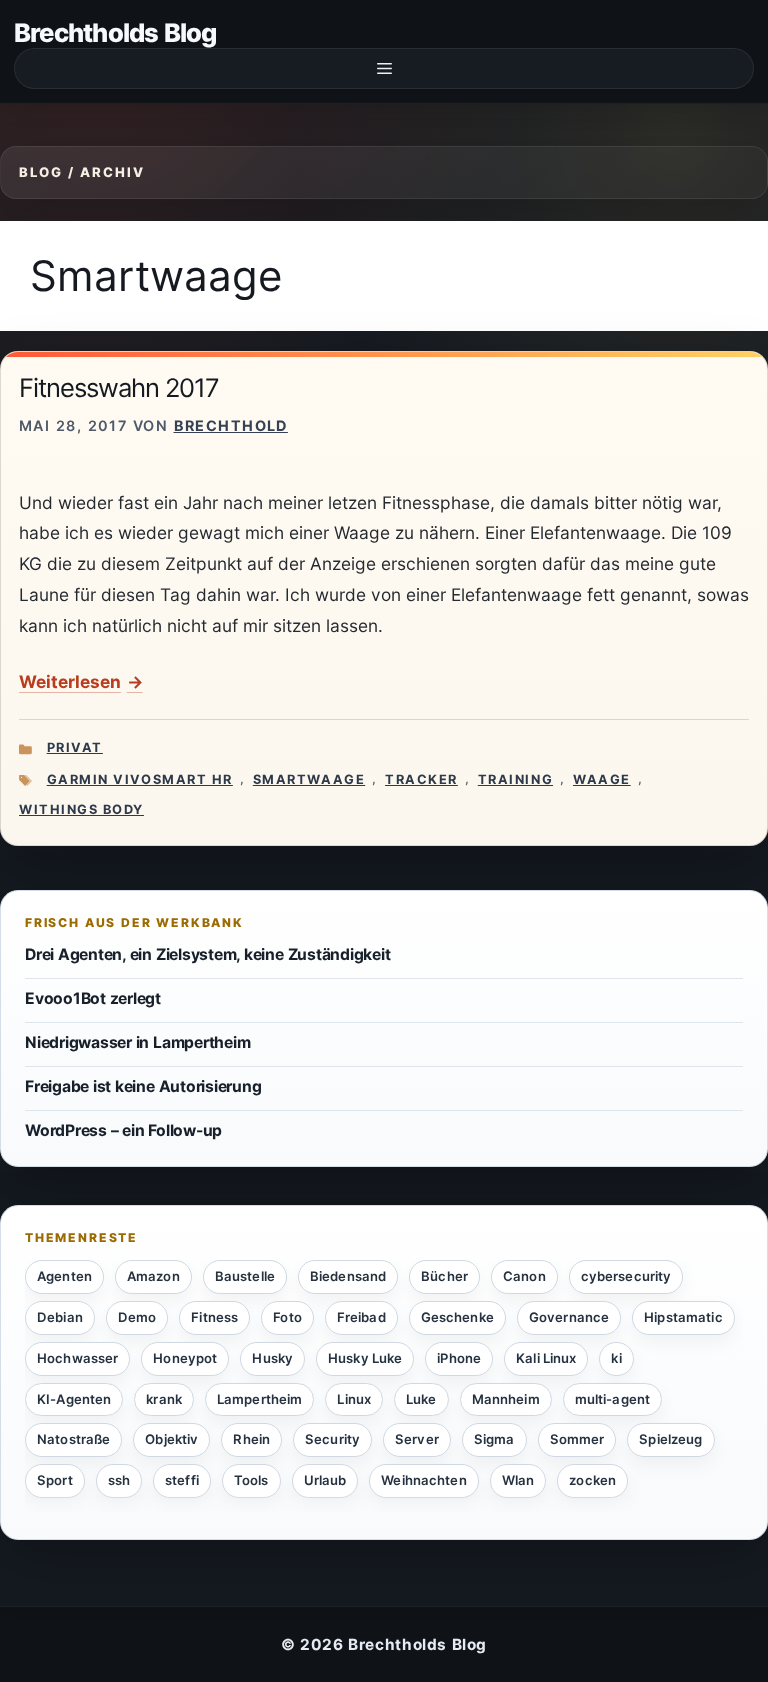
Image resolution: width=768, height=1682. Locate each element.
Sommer (577, 1439)
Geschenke (457, 1317)
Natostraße (73, 1439)
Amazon (153, 1276)
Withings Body (81, 809)
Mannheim (506, 1399)
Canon (524, 1276)
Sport (55, 1480)
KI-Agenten (74, 1399)
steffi (182, 1480)
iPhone (459, 1358)
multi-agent (612, 1399)
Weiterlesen (70, 681)
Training (515, 779)
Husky (272, 1358)
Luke (421, 1399)
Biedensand (348, 1276)
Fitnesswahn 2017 (119, 387)
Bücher (444, 1276)
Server (417, 1439)
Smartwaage (309, 779)
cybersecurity (626, 1276)
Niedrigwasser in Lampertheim (137, 1042)
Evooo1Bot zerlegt (93, 998)
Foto (287, 1317)
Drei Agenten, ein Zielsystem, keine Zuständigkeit (207, 954)
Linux (354, 1399)
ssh (119, 1480)
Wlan (518, 1480)
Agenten (64, 1276)
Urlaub (325, 1480)
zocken (592, 1480)
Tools (251, 1480)
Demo (137, 1317)
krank (164, 1399)
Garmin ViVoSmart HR (140, 779)
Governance (569, 1317)
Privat (75, 747)
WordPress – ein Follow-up (123, 1130)
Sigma (494, 1439)
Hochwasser (77, 1358)
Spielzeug (670, 1439)
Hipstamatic (683, 1317)
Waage (602, 779)
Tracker (421, 779)
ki (616, 1358)
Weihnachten (423, 1480)
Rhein (251, 1439)
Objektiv (171, 1439)
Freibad (361, 1317)
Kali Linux (546, 1358)
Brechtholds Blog (115, 32)
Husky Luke (365, 1358)
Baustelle (245, 1276)
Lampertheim (259, 1399)
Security (332, 1439)
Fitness (214, 1317)
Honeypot (185, 1358)
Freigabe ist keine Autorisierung (143, 1086)
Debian (60, 1317)
